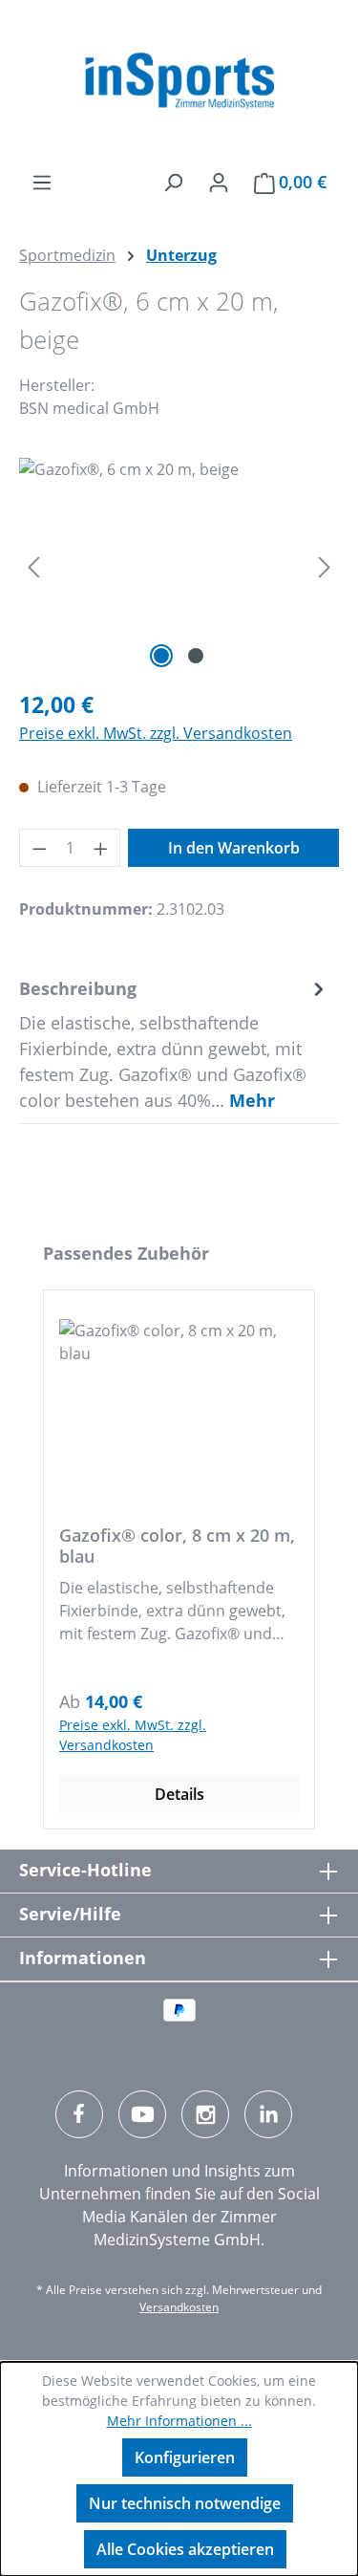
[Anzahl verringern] (39, 848)
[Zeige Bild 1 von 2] (161, 656)
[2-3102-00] (179, 565)
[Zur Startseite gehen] (179, 81)
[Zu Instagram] (205, 2114)
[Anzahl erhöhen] (101, 848)
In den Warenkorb (234, 848)
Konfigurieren (185, 2457)
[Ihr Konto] (219, 182)
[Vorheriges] (33, 565)
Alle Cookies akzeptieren (185, 2549)
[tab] (174, 1044)
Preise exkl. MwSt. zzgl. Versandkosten (156, 733)
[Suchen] (173, 182)
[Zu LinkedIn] (268, 2114)
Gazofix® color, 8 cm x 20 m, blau (177, 1546)
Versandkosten (179, 2307)
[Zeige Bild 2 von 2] (196, 656)
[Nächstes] (325, 565)
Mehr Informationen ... (179, 2421)
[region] (179, 565)
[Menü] (42, 182)
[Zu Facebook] (79, 2114)
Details (179, 1794)
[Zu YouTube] (142, 2114)
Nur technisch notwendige (185, 2503)
